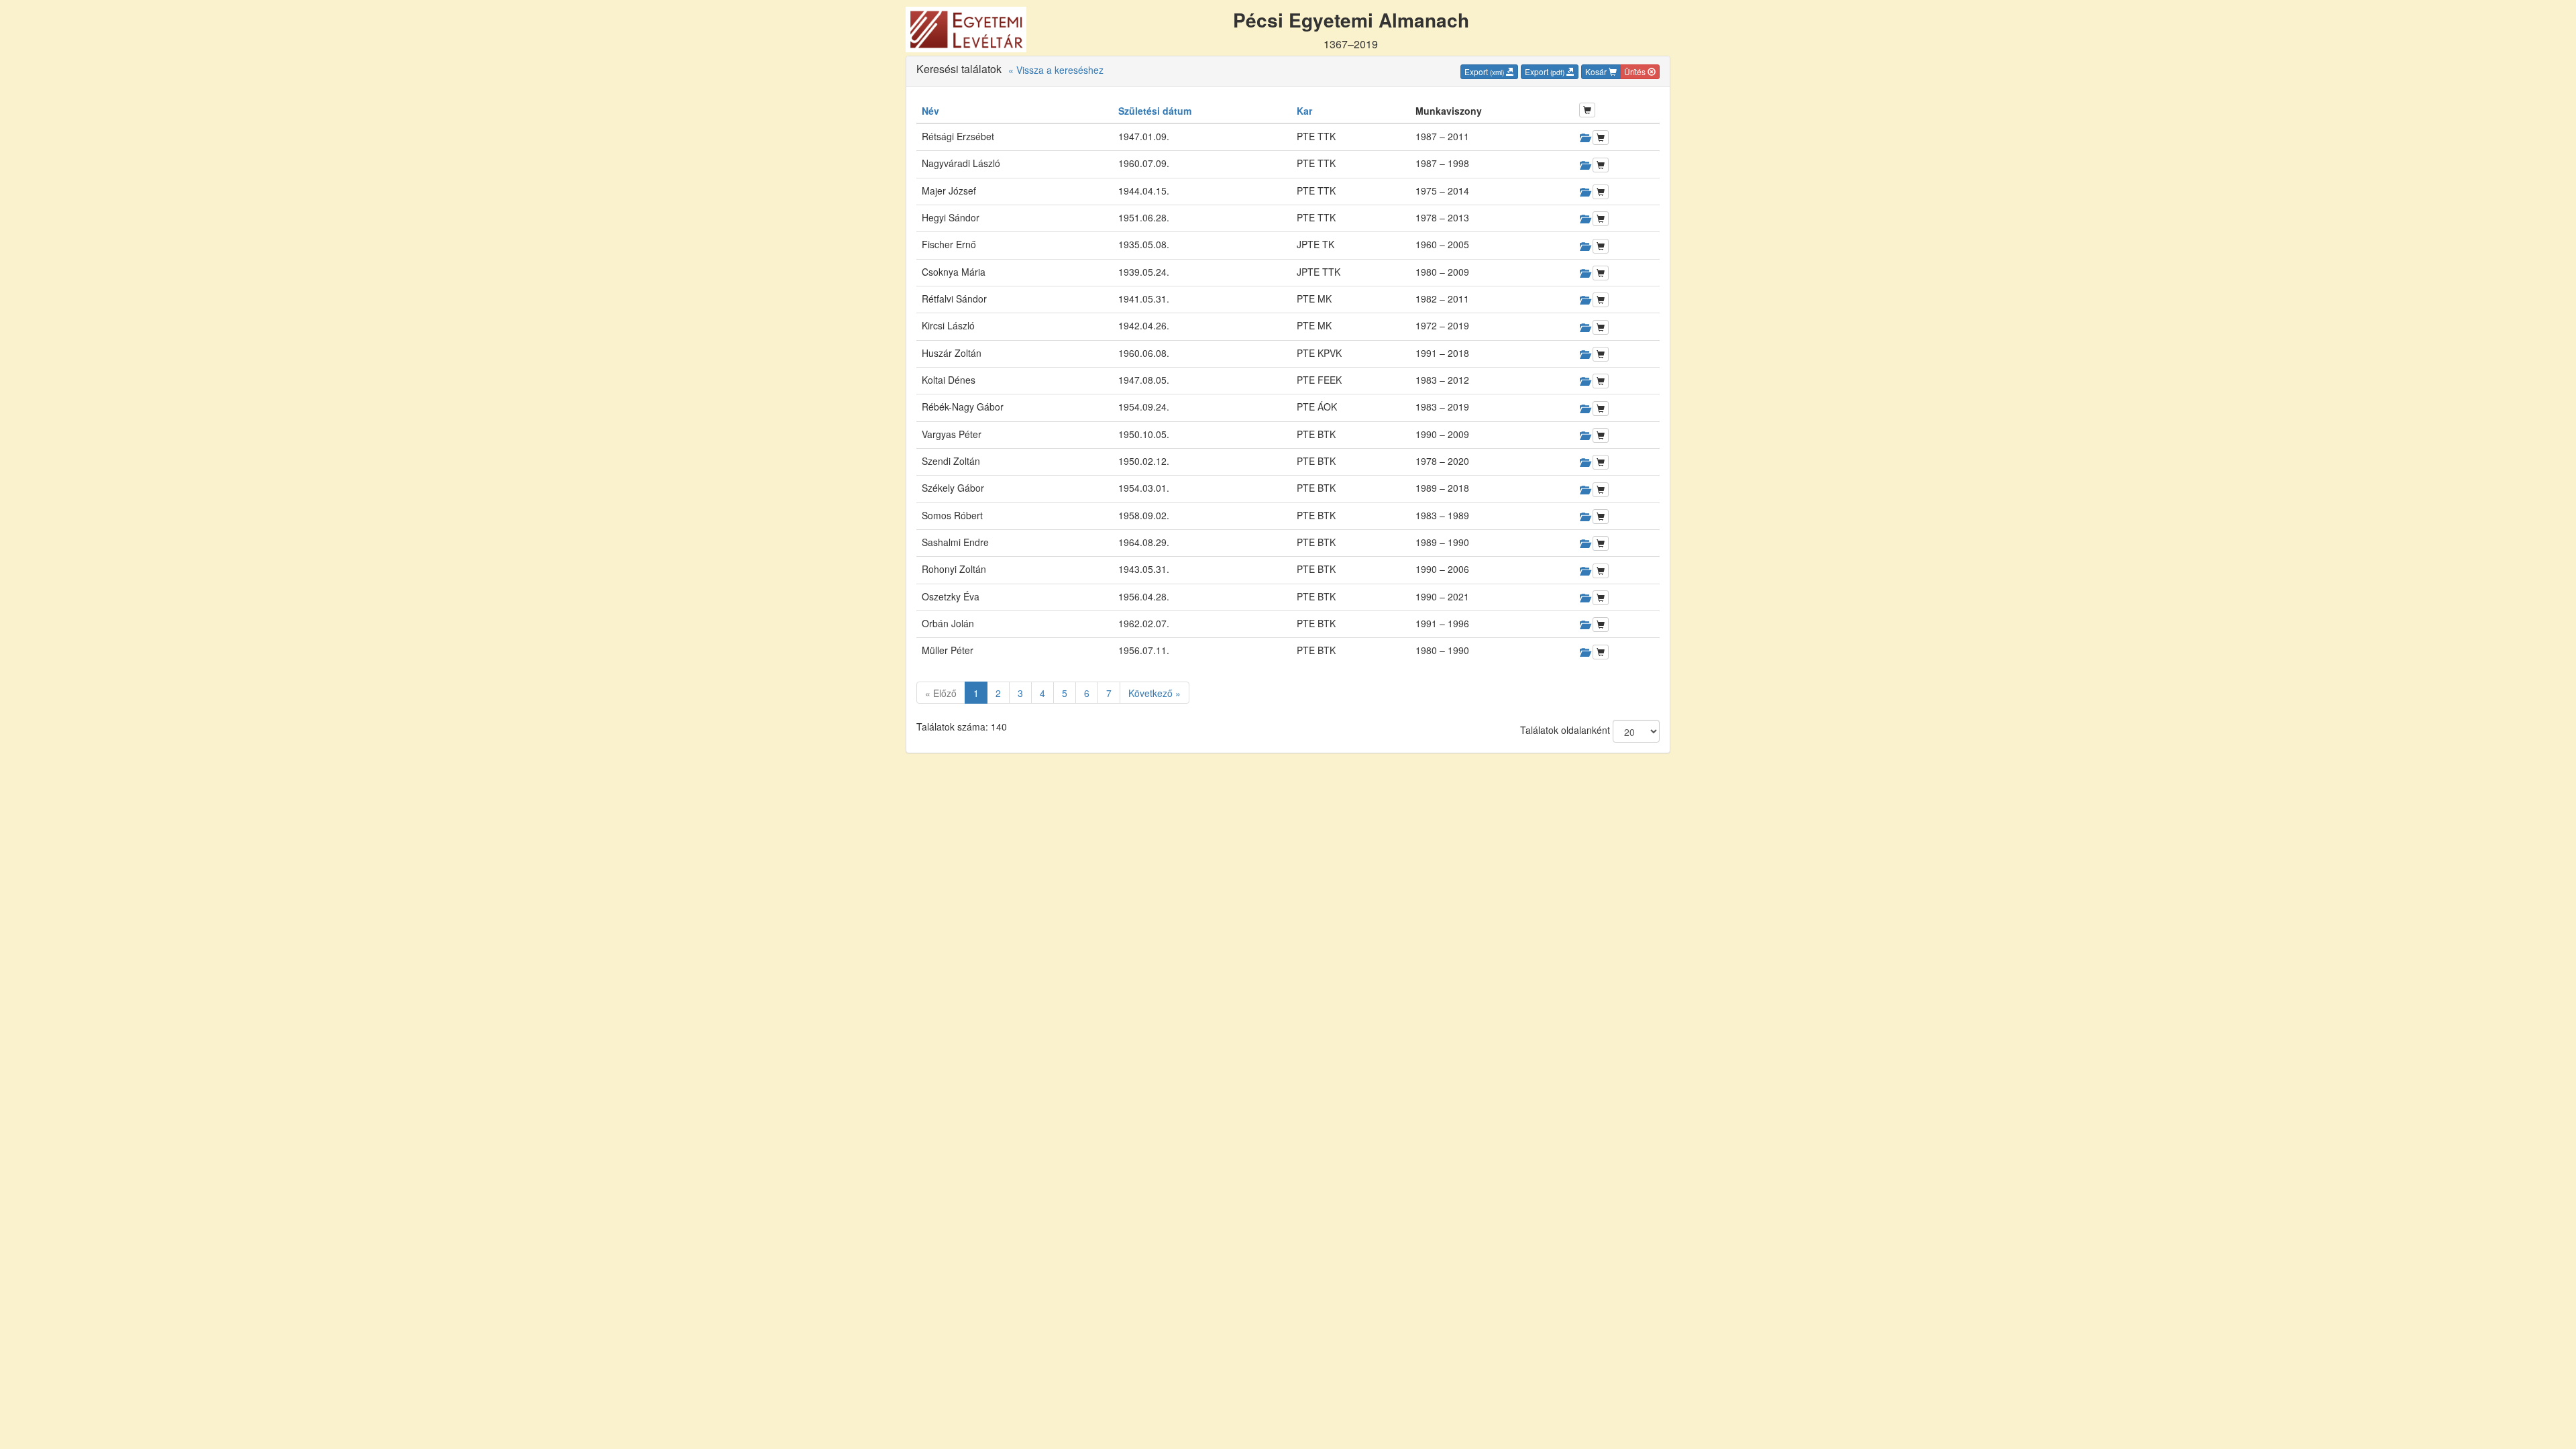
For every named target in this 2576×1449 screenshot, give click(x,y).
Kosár (1597, 71)
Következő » (1155, 693)
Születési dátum (1155, 111)
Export (1484, 71)
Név (930, 111)
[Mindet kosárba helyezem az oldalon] (1587, 110)
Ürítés (1636, 71)
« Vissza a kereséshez (1056, 70)
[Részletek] (1585, 138)
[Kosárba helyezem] (1601, 138)
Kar (1304, 111)
